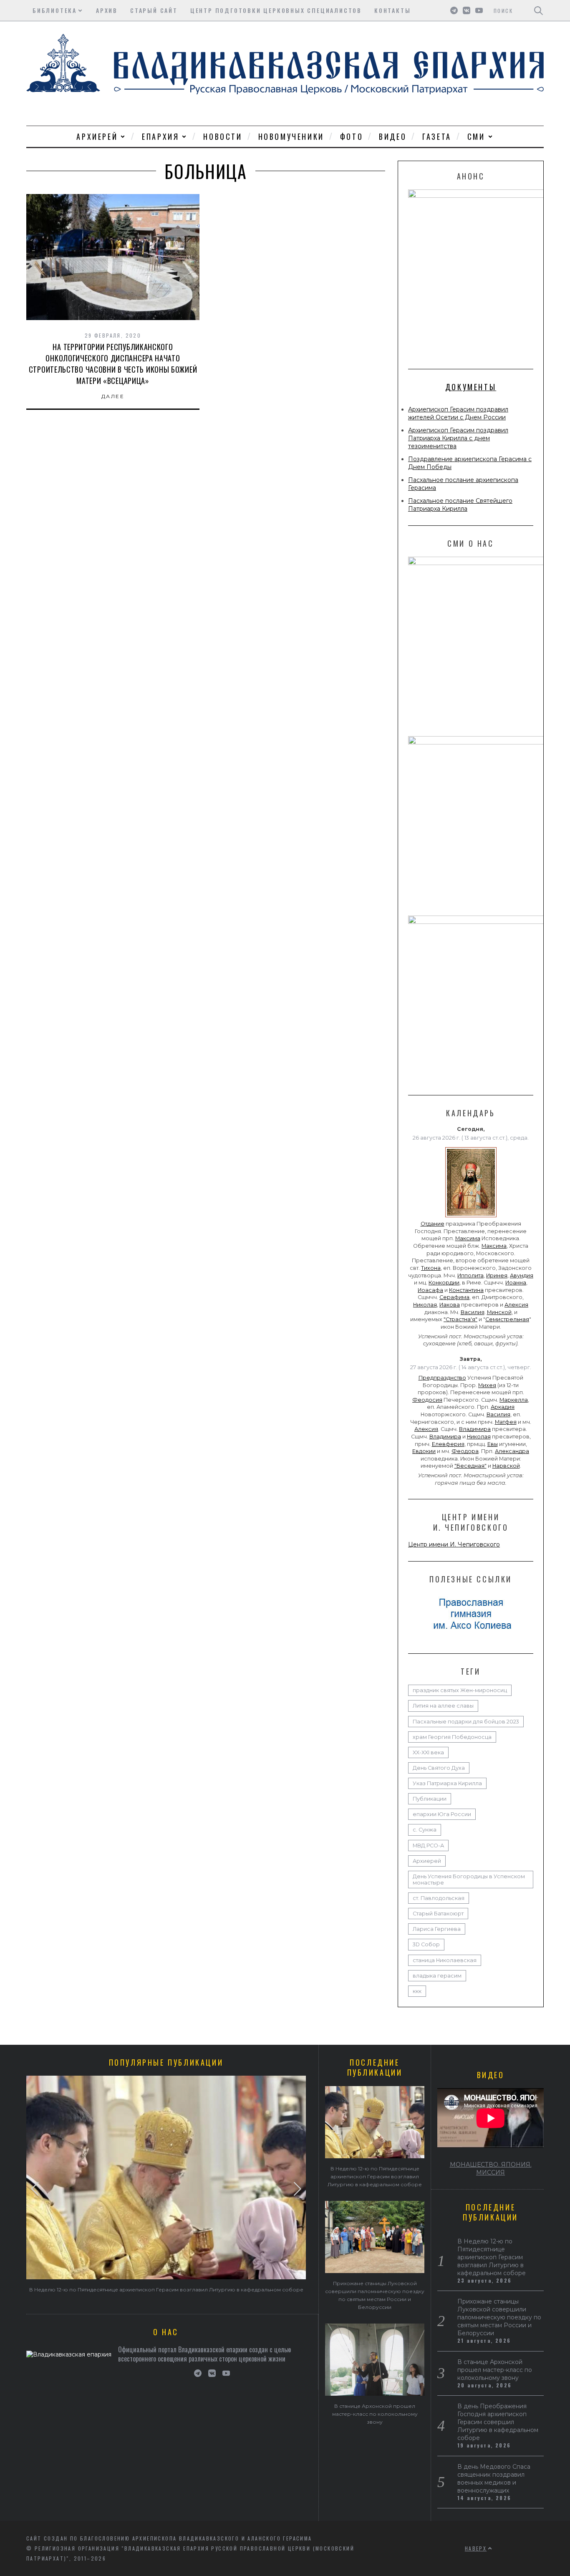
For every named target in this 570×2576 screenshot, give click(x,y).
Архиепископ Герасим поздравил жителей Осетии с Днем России (458, 413)
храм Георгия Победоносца (452, 1737)
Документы (471, 387)
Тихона (431, 1268)
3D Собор (426, 1944)
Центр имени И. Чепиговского (454, 1544)
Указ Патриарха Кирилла (447, 1783)
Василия (473, 1312)
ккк (417, 1991)
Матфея (506, 1422)
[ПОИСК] (538, 10)
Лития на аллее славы (443, 1706)
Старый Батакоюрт (438, 1914)
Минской (499, 1312)
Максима (468, 1238)
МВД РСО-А (428, 1846)
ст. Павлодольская (439, 1898)
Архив (107, 10)
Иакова (450, 1305)
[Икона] (471, 1217)
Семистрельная (507, 1319)
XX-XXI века (428, 1752)
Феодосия (427, 1400)
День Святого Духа (439, 1768)
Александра (512, 1451)
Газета (437, 136)
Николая (425, 1305)
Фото (352, 136)
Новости (223, 136)
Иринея (497, 1275)
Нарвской (506, 1466)
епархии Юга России (442, 1814)
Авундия (522, 1275)
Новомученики (291, 136)
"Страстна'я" (460, 1319)
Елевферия (448, 1444)
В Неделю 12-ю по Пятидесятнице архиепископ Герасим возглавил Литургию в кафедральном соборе (166, 2290)
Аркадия (503, 1407)
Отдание (433, 1224)
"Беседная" (470, 1466)
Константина (466, 1290)
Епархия (160, 136)
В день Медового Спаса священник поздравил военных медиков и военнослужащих (494, 2479)
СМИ (476, 136)
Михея (487, 1385)
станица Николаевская (445, 1960)
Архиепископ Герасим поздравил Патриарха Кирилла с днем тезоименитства (458, 438)
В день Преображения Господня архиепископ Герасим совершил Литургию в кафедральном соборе (498, 2422)
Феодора (465, 1451)
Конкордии (444, 1283)
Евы (493, 1444)
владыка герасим (437, 1976)
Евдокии (424, 1451)
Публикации (430, 1799)
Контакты (392, 10)
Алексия (516, 1305)
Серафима (454, 1297)
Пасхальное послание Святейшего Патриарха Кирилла (460, 505)
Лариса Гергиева (437, 1929)
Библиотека (55, 10)
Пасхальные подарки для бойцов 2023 (466, 1722)
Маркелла (514, 1400)
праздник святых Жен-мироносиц (460, 1690)
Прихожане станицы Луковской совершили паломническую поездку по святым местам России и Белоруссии (499, 2317)
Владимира (475, 1429)
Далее (113, 396)
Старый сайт (154, 10)
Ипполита (470, 1275)
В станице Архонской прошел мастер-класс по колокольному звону (375, 2414)
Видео (393, 136)
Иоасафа (430, 1290)
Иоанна (516, 1283)
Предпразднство (442, 1378)
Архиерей (97, 136)
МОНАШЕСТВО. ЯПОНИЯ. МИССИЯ (491, 2169)
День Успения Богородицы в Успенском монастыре (469, 1880)
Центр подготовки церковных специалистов (276, 10)
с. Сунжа (425, 1830)
